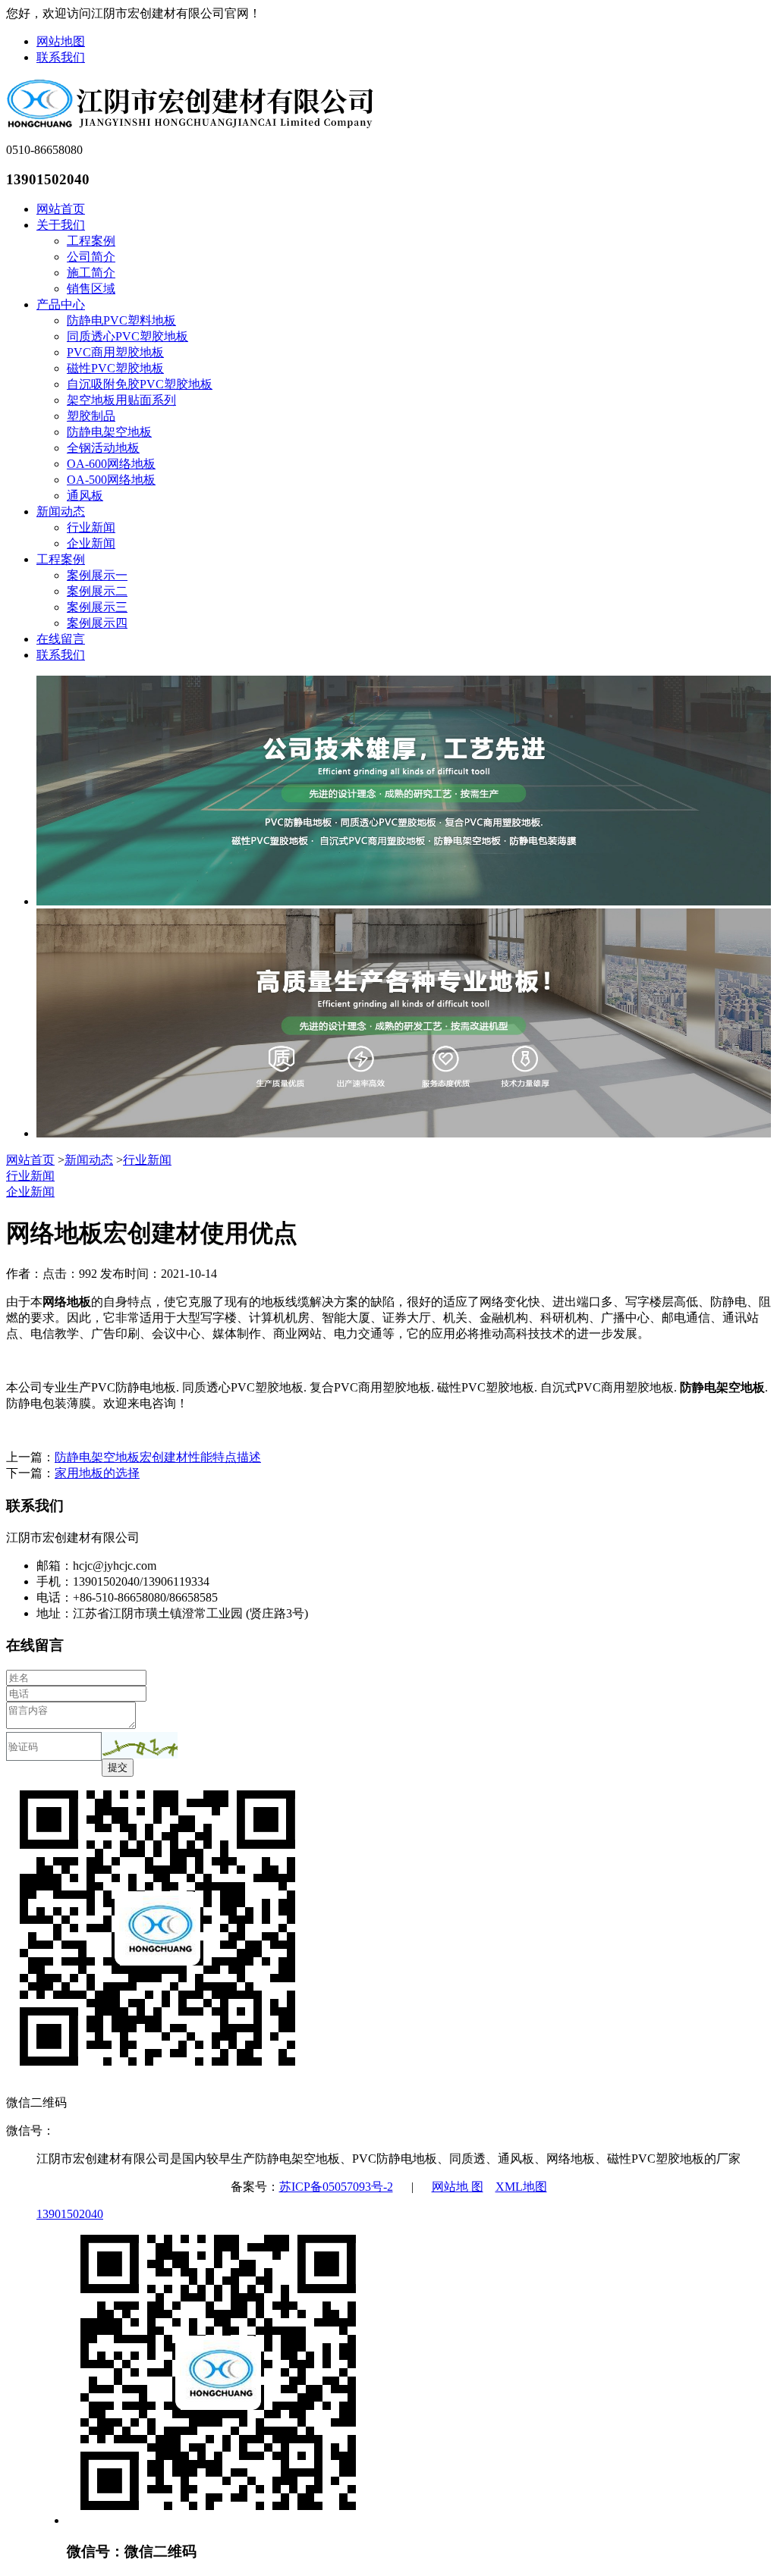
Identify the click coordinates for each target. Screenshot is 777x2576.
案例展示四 (97, 623)
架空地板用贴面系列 (121, 400)
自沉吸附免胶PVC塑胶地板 (140, 384)
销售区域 (91, 289)
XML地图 (521, 2187)
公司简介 (91, 257)
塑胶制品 (91, 416)
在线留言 (61, 639)
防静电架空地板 (109, 432)
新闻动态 (61, 511)
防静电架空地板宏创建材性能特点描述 (158, 1457)
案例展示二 (97, 591)
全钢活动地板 (103, 448)
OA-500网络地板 (111, 480)
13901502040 (70, 2214)
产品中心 (61, 304)
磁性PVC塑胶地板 (115, 368)
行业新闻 (91, 527)
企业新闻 (91, 543)
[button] (140, 1745)
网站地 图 (458, 2187)
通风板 (85, 496)
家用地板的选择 (97, 1473)
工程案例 (91, 241)
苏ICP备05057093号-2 (336, 2187)
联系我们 (61, 57)
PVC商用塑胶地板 (115, 352)
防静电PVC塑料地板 (121, 320)
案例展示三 (97, 607)
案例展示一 (97, 575)
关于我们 (61, 225)
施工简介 (91, 273)
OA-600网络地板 (111, 464)
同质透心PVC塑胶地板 (127, 336)
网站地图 (61, 41)
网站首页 (61, 209)
